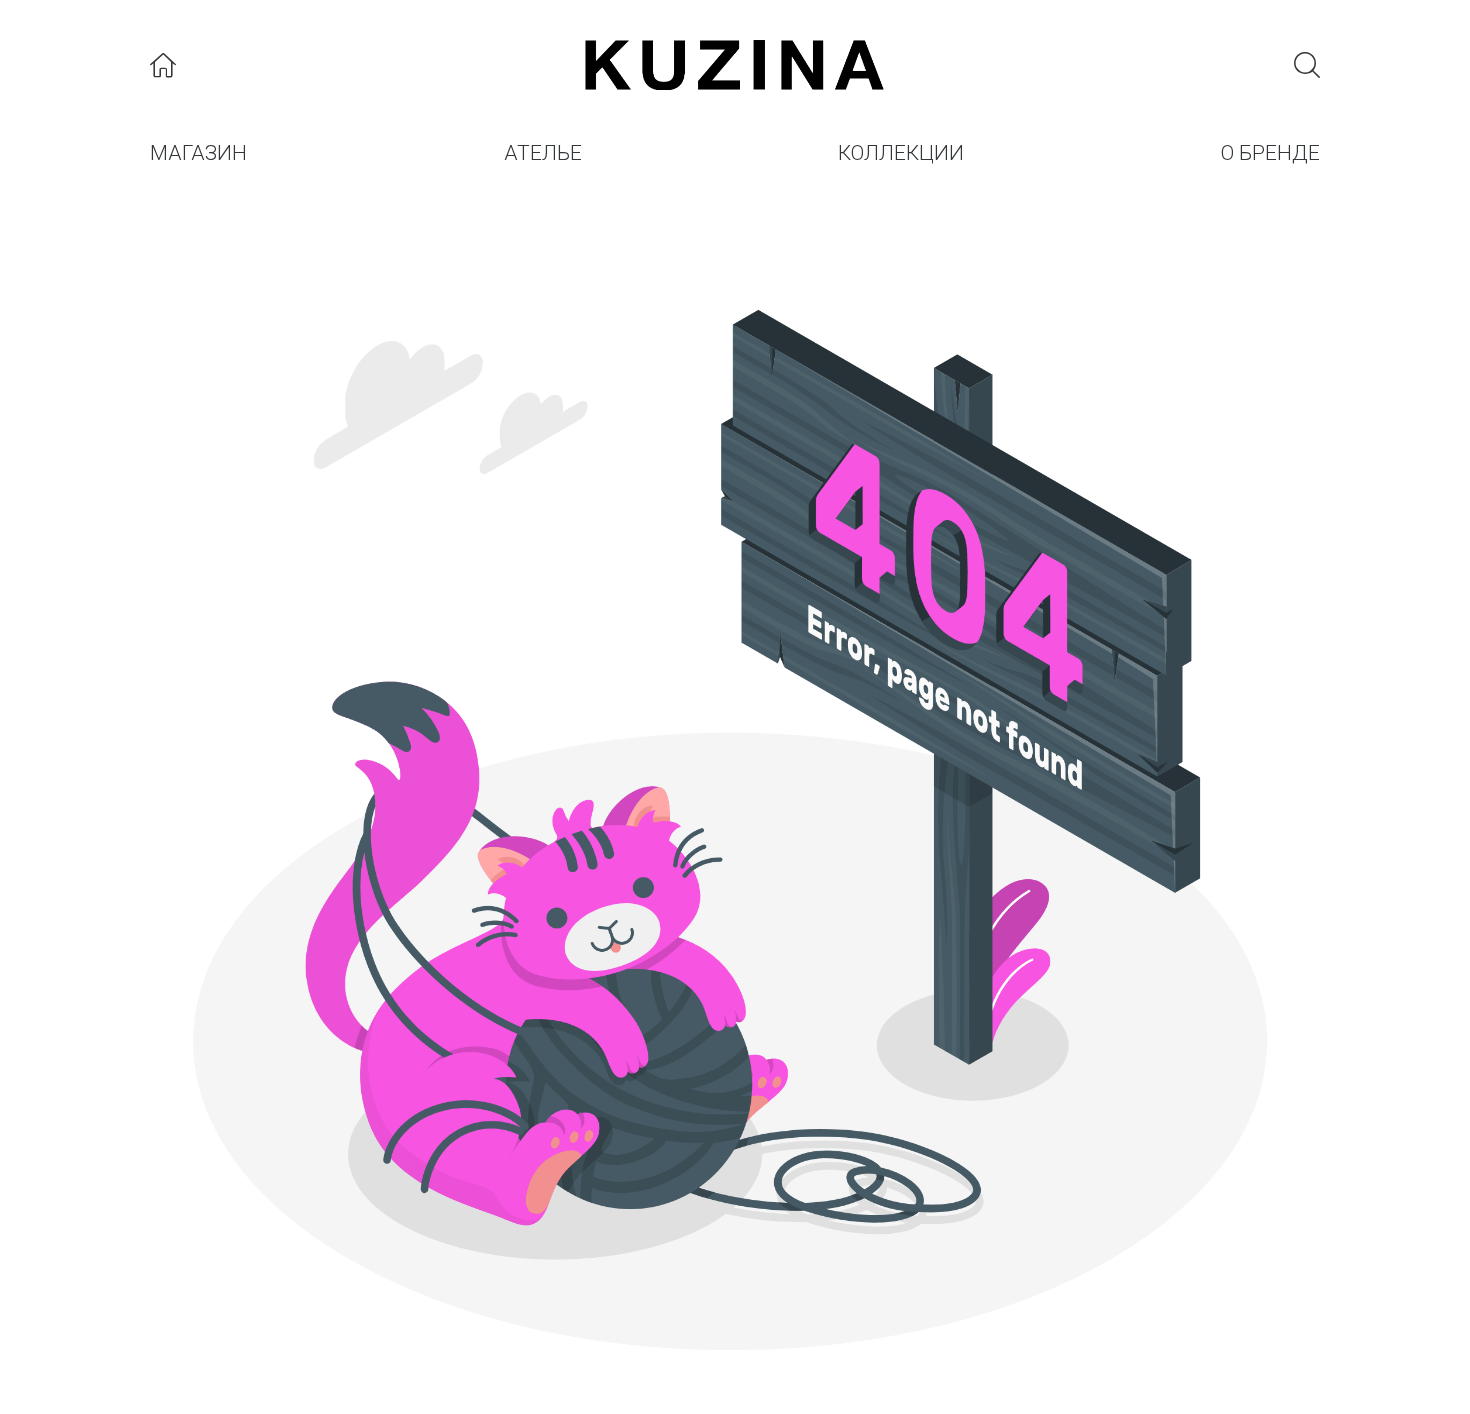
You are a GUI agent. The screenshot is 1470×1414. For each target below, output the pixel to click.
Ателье (543, 153)
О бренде (1270, 153)
